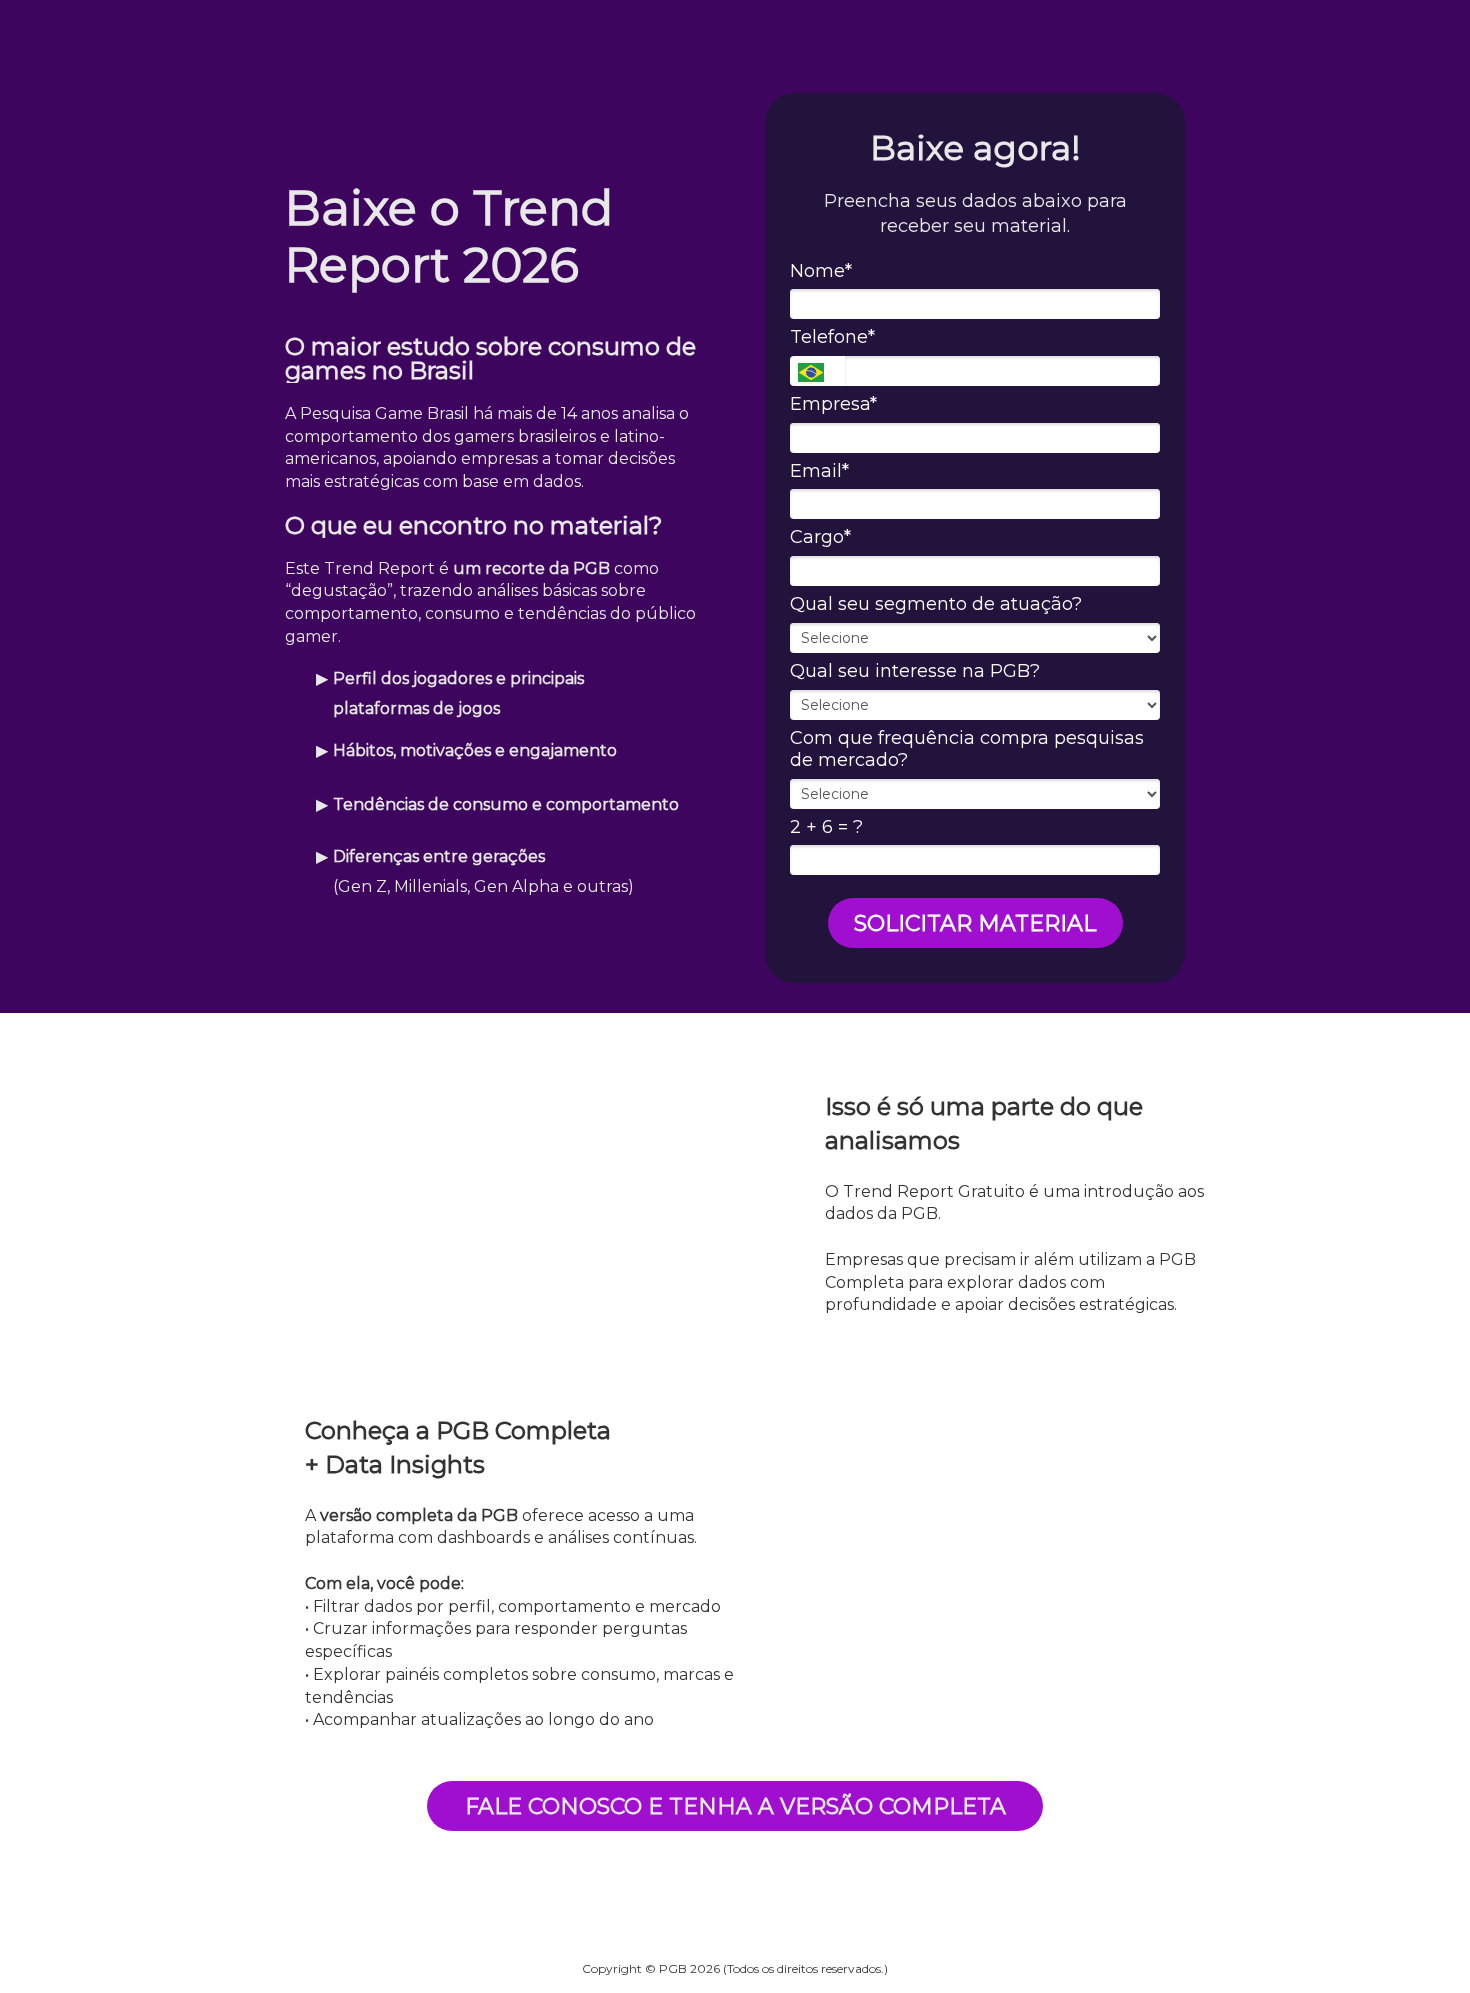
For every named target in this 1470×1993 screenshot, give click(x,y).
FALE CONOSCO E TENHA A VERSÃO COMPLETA (735, 1806)
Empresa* (833, 404)
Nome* (821, 271)
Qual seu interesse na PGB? (915, 671)
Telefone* (832, 337)
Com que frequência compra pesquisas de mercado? (967, 749)
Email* (819, 471)
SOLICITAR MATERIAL (975, 923)
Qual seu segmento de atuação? (936, 604)
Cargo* (820, 537)
